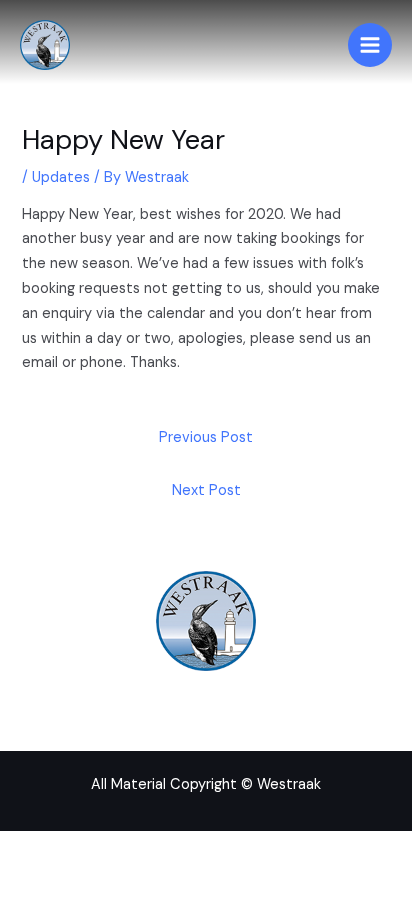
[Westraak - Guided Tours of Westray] (45, 45)
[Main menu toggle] (370, 45)
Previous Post (206, 437)
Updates (61, 177)
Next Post (206, 490)
